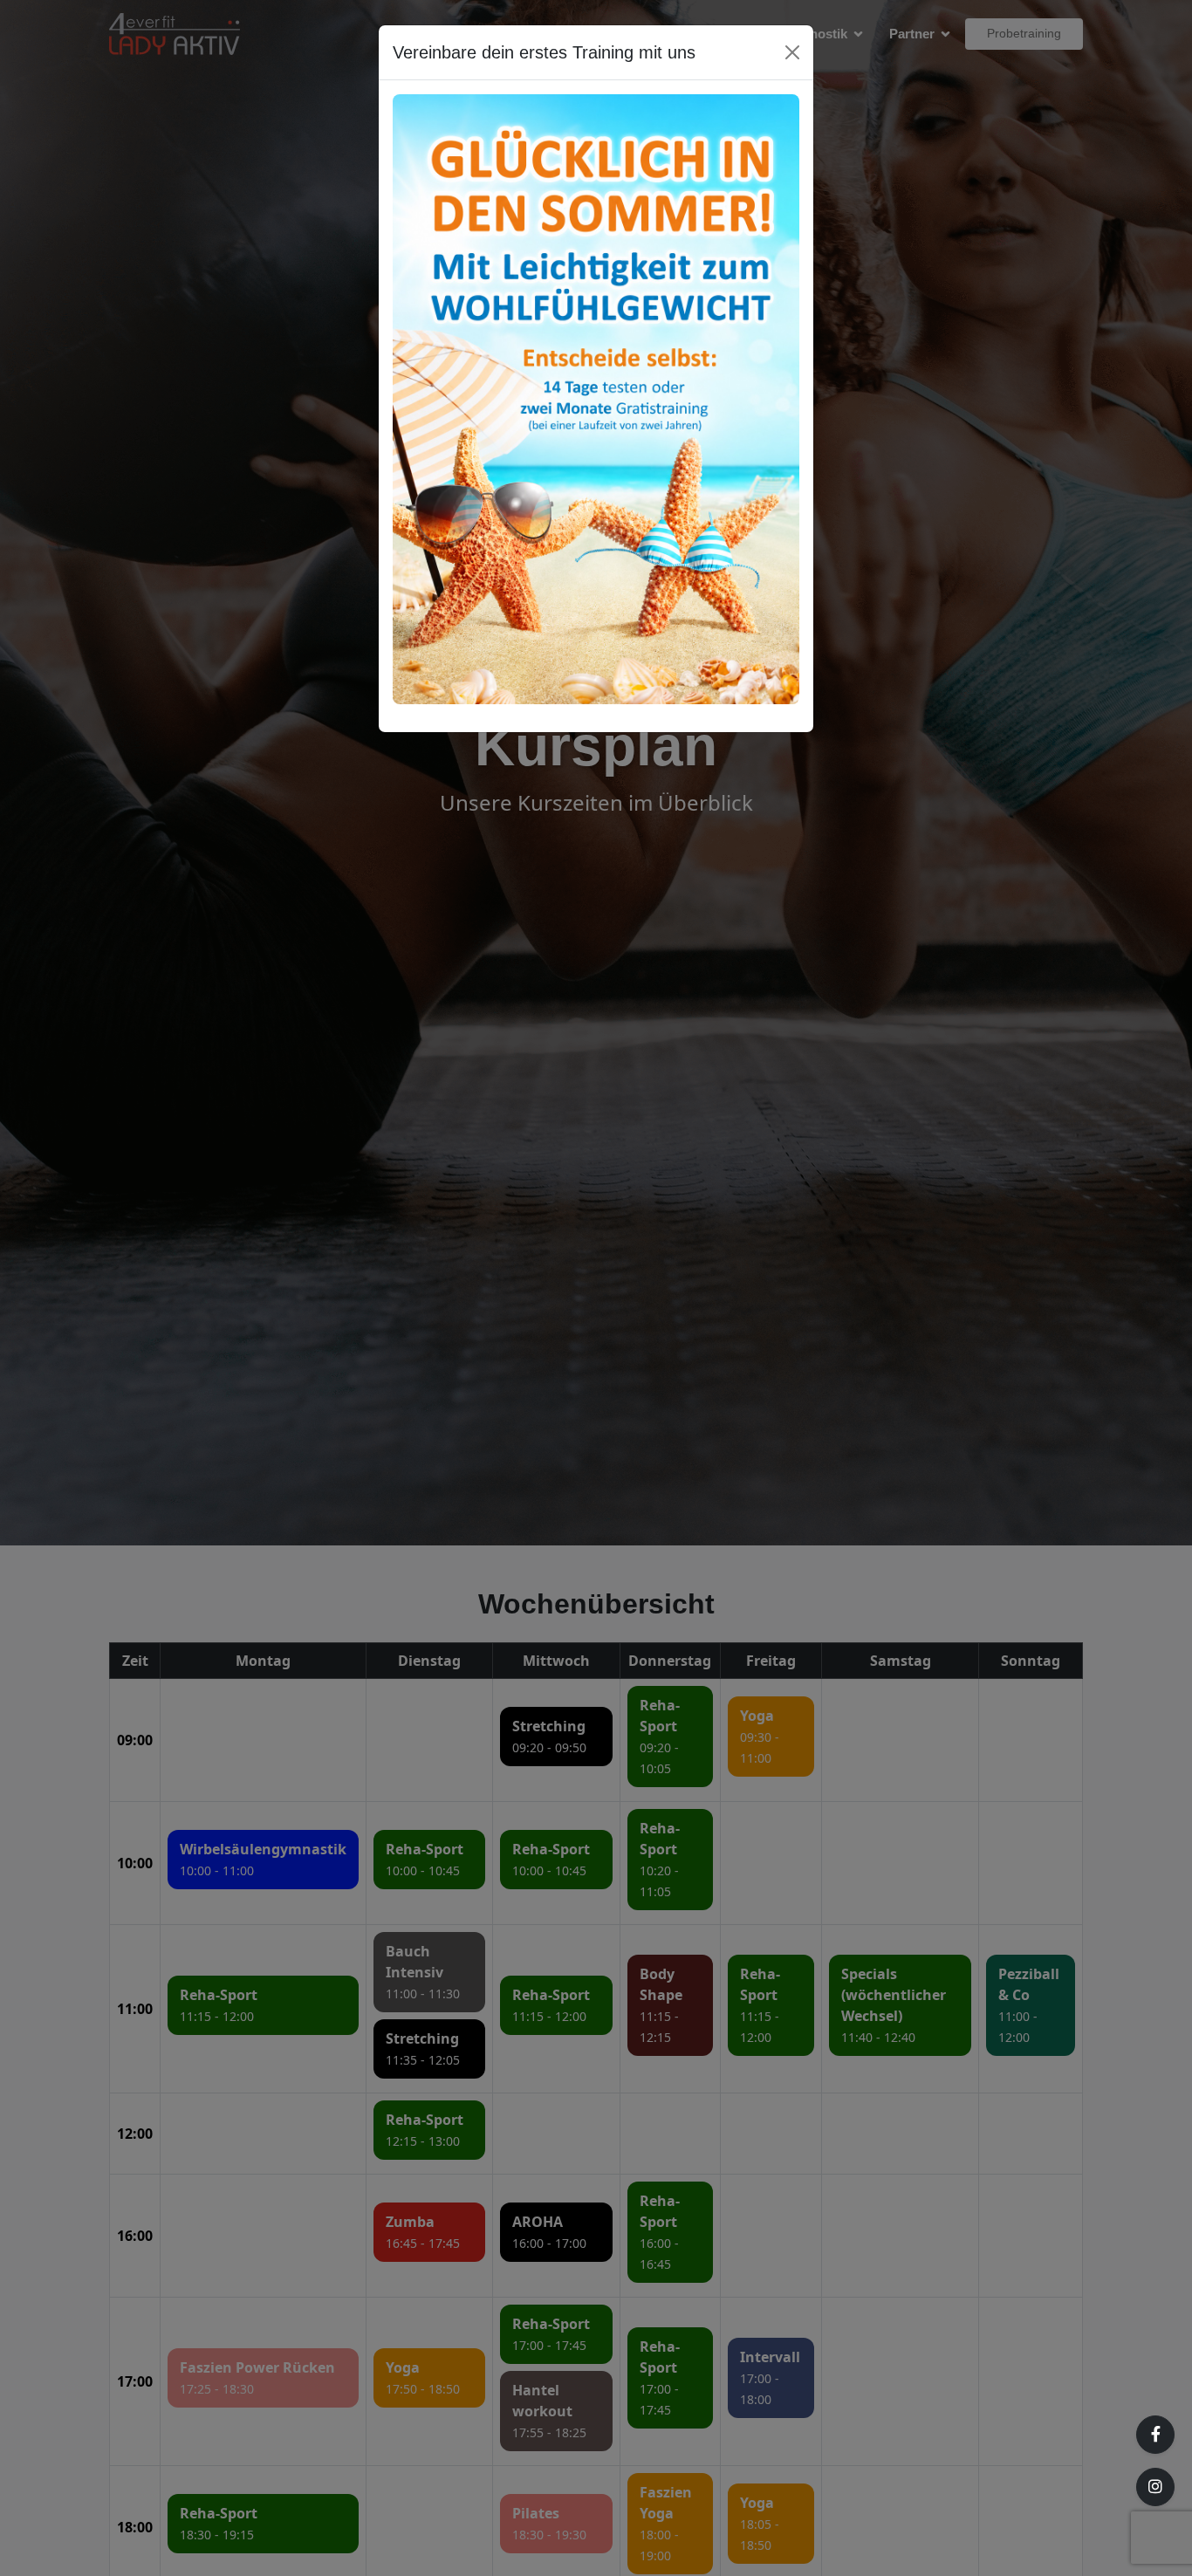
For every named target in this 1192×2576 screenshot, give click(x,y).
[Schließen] (792, 52)
